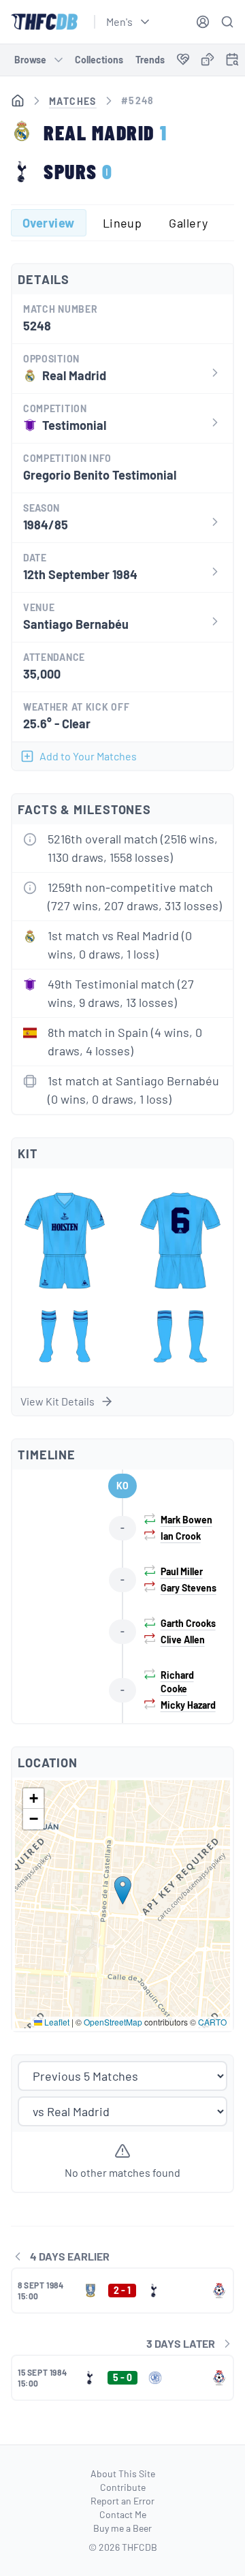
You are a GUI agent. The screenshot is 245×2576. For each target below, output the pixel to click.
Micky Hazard (188, 1705)
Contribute (123, 2487)
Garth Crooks (188, 1623)
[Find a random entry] (208, 59)
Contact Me (123, 2514)
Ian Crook (181, 1536)
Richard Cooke (177, 1682)
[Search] (227, 22)
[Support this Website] (183, 60)
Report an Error (122, 2501)
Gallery (188, 223)
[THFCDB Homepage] (44, 22)
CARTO (212, 2022)
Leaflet (56, 2022)
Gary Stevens (189, 1588)
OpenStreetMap (113, 2022)
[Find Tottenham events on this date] (232, 59)
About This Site (123, 2473)
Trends (150, 60)
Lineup (122, 223)
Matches (73, 101)
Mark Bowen (186, 1520)
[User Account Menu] (203, 22)
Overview (49, 223)
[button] (123, 1890)
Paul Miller (182, 1571)
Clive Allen (183, 1640)
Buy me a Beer (122, 2528)
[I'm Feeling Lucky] (208, 60)
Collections (99, 60)
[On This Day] (232, 62)
